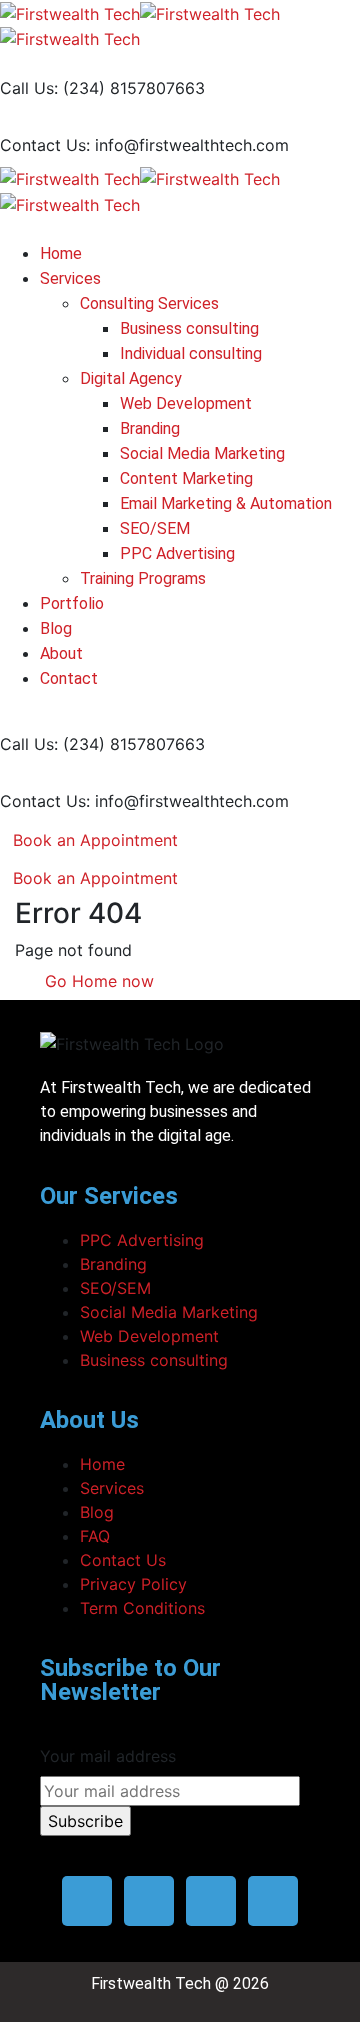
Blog (97, 1512)
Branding (113, 1264)
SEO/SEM (115, 1288)
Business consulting (154, 1360)
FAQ (95, 1536)
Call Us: (29, 88)
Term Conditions (142, 1608)
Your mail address (108, 1756)
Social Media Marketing (169, 1312)
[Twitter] (149, 1901)
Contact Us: (45, 145)
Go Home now (97, 981)
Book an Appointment (95, 840)
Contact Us (123, 1560)
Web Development (149, 1336)
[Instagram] (211, 1901)
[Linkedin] (273, 1901)
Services (112, 1488)
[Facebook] (87, 1901)
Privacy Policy (133, 1584)
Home (102, 1464)
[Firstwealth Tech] (70, 12)
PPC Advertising (142, 1240)
